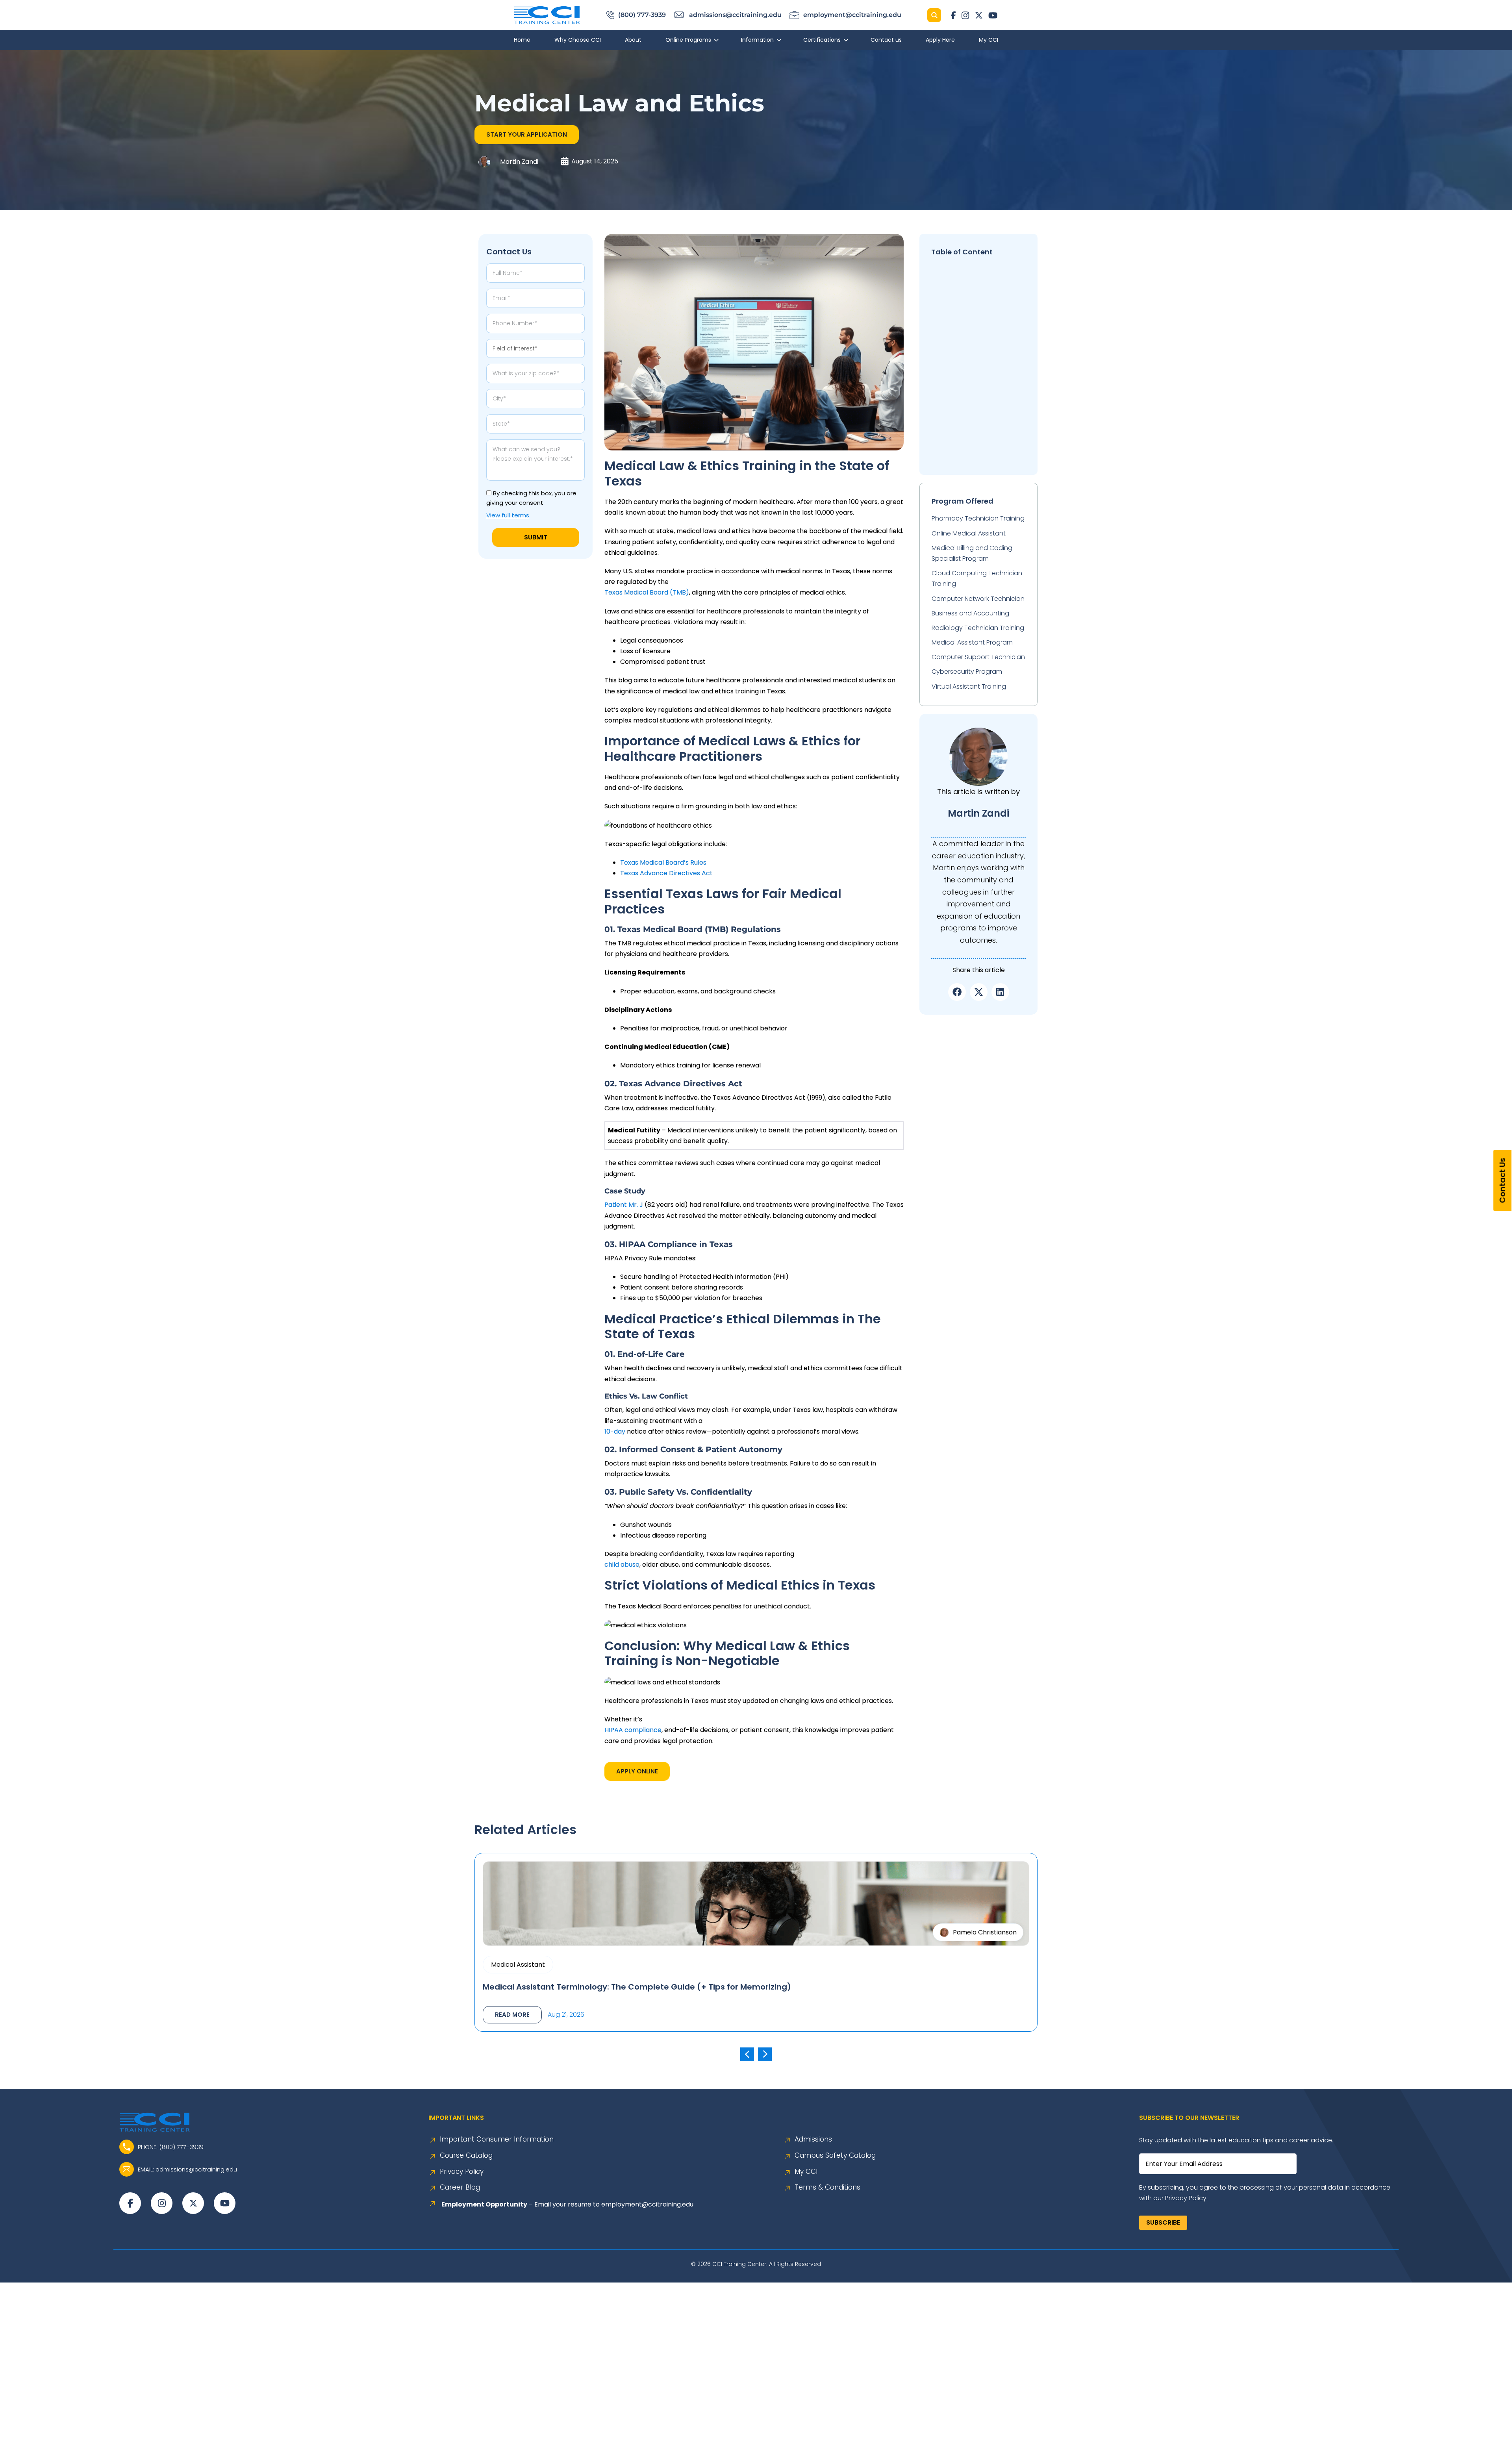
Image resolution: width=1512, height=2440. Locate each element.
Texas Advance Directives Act (666, 873)
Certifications (822, 40)
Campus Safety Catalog (835, 2156)
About (633, 40)
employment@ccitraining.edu (647, 2204)
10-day (615, 1431)
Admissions (813, 2139)
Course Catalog (466, 2156)
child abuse (622, 1565)
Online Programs (688, 40)
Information (757, 40)
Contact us (886, 40)
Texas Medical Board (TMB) (647, 592)
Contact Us (1503, 1180)
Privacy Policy (462, 2172)
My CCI (989, 40)
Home (522, 40)
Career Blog (460, 2187)
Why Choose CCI (578, 40)
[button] (527, 135)
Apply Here (940, 40)
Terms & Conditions (827, 2187)
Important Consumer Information (497, 2139)
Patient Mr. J (624, 1205)
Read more (512, 2015)
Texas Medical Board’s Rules (663, 862)
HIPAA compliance (633, 1730)
